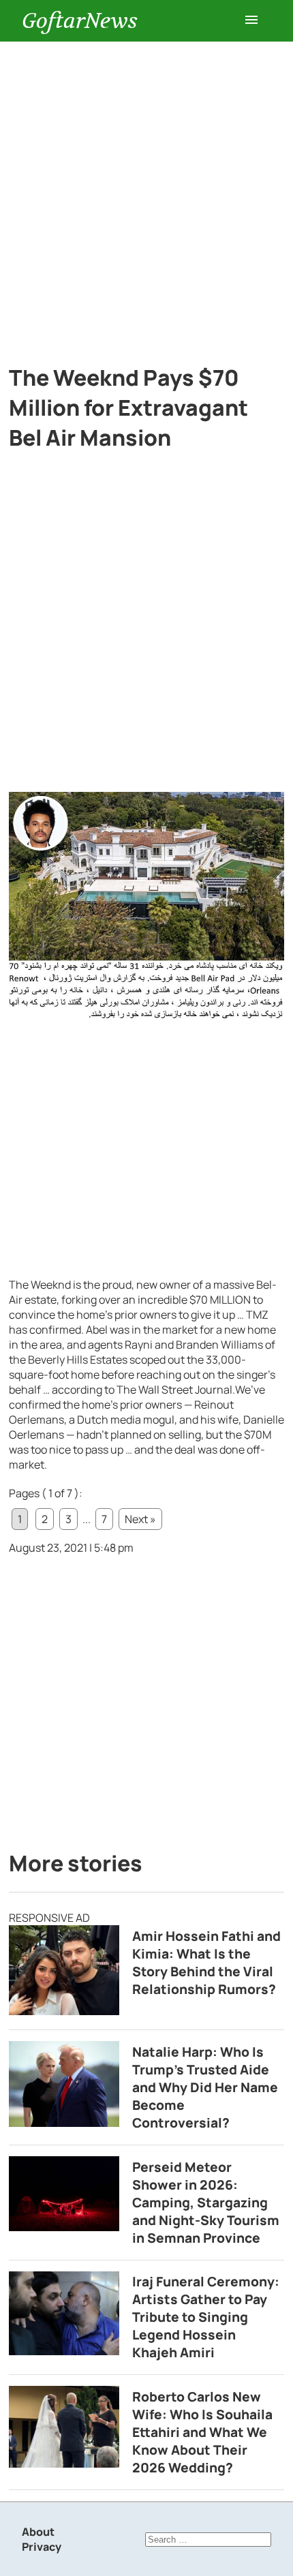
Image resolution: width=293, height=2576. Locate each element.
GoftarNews (80, 21)
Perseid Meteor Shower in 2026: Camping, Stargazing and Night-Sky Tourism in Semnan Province (206, 2203)
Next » (140, 1519)
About (38, 2532)
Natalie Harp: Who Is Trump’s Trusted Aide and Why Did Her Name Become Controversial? (205, 2087)
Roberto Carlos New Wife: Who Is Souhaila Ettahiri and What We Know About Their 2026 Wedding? (202, 2432)
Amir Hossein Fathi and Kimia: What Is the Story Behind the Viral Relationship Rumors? (206, 1963)
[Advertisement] (146, 195)
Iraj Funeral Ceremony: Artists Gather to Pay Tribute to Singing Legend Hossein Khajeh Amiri (206, 2317)
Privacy (42, 2547)
